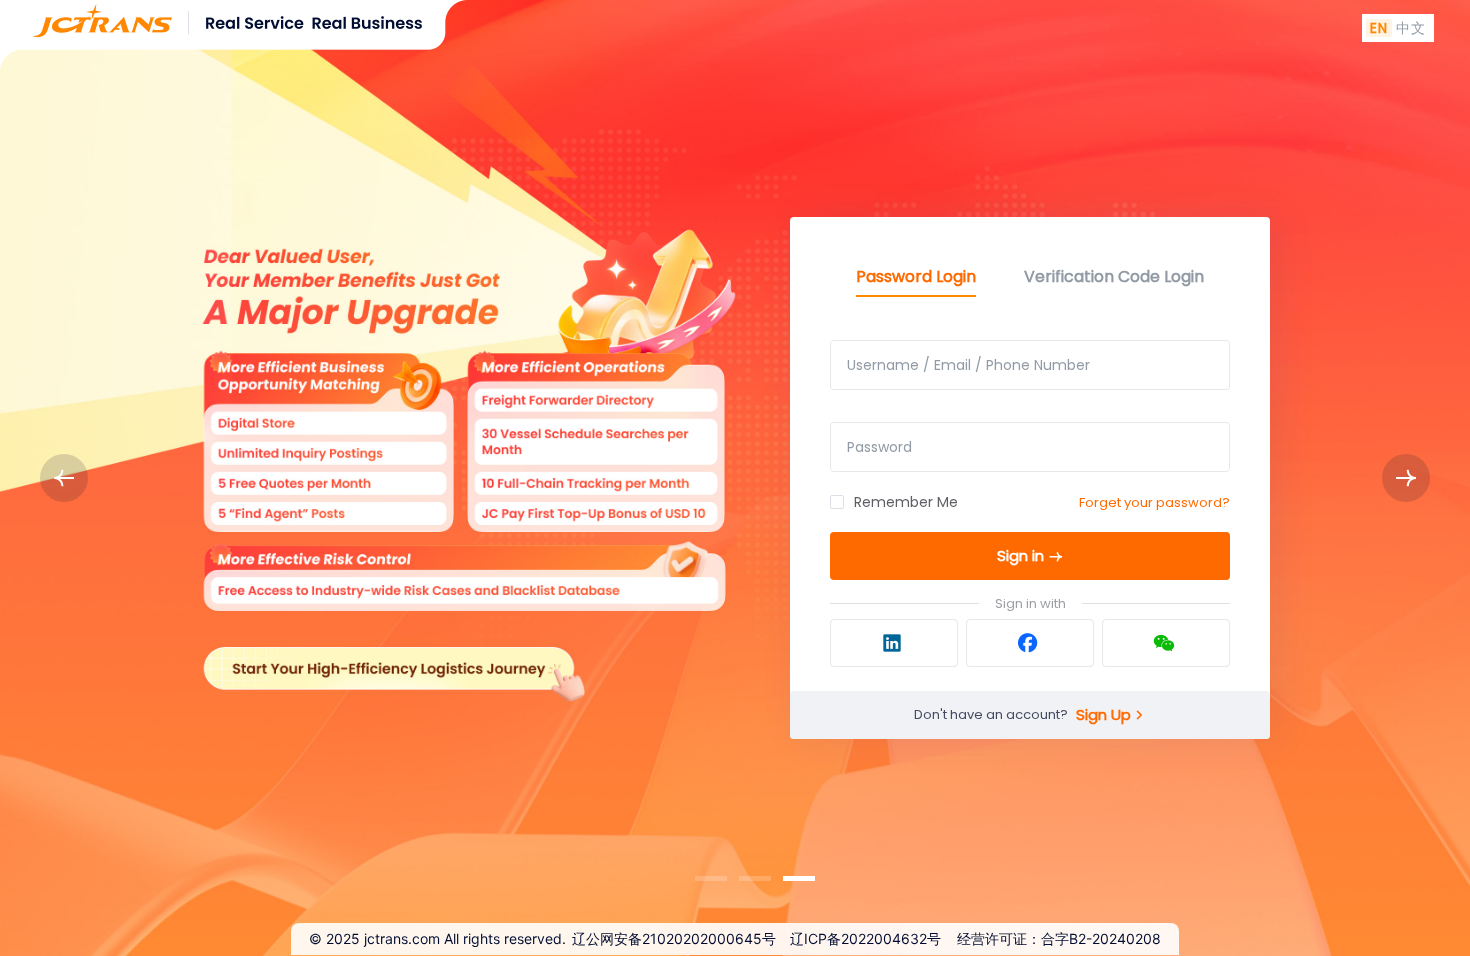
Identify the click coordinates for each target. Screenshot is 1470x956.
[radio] (1379, 28)
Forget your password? (1154, 502)
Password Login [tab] (916, 276)
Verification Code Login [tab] (1114, 276)
